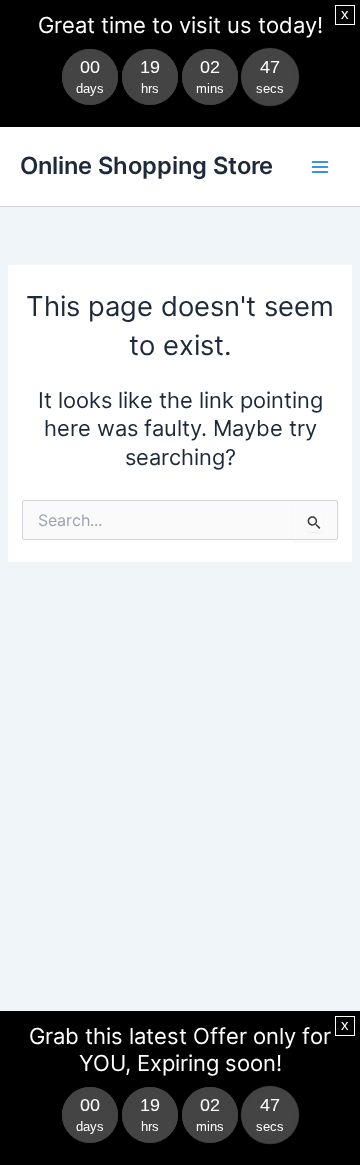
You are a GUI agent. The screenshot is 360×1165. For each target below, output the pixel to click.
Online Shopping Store (146, 165)
